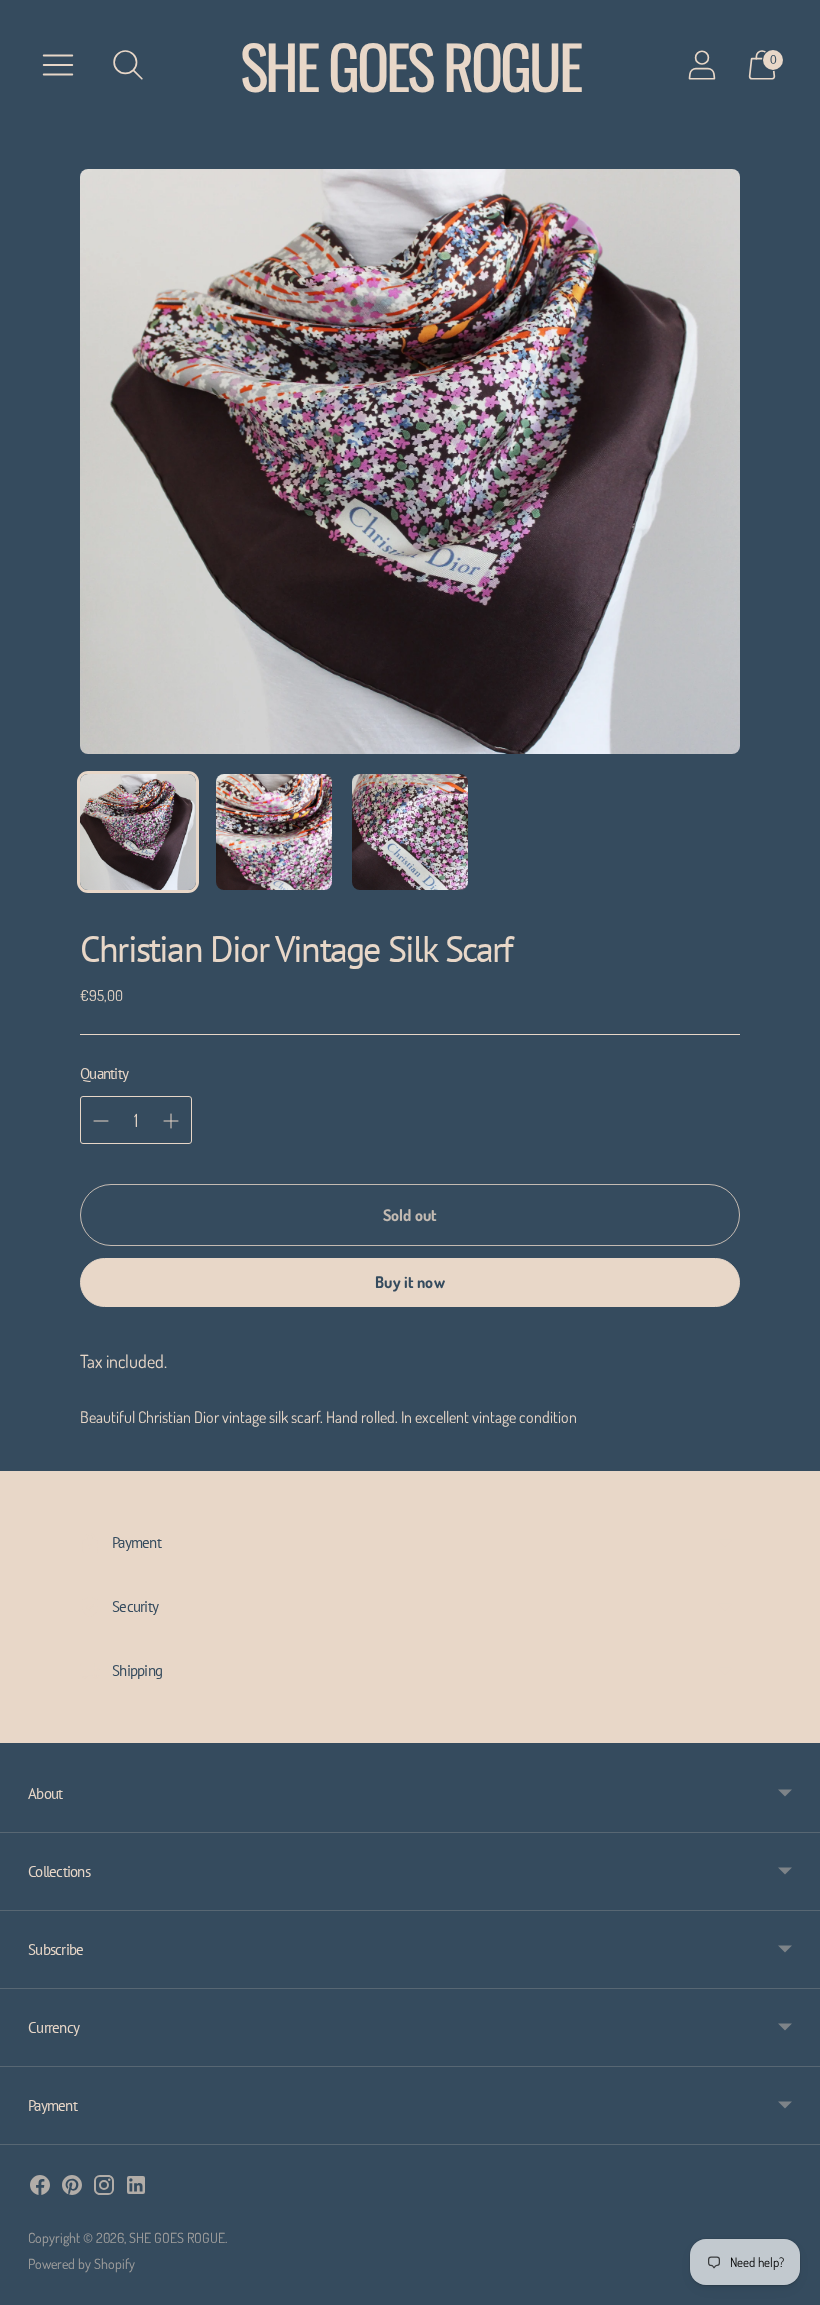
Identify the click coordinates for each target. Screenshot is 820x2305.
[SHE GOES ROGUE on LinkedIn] (136, 2188)
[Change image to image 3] (410, 832)
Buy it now (410, 1282)
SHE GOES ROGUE (177, 2237)
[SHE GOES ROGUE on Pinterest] (72, 2188)
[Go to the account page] (702, 65)
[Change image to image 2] (274, 832)
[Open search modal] (128, 65)
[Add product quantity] (101, 1121)
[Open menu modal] (58, 65)
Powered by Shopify (81, 2263)
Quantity (104, 1073)
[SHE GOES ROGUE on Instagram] (104, 2188)
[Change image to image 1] (138, 832)
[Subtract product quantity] (171, 1121)
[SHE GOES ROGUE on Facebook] (40, 2188)
